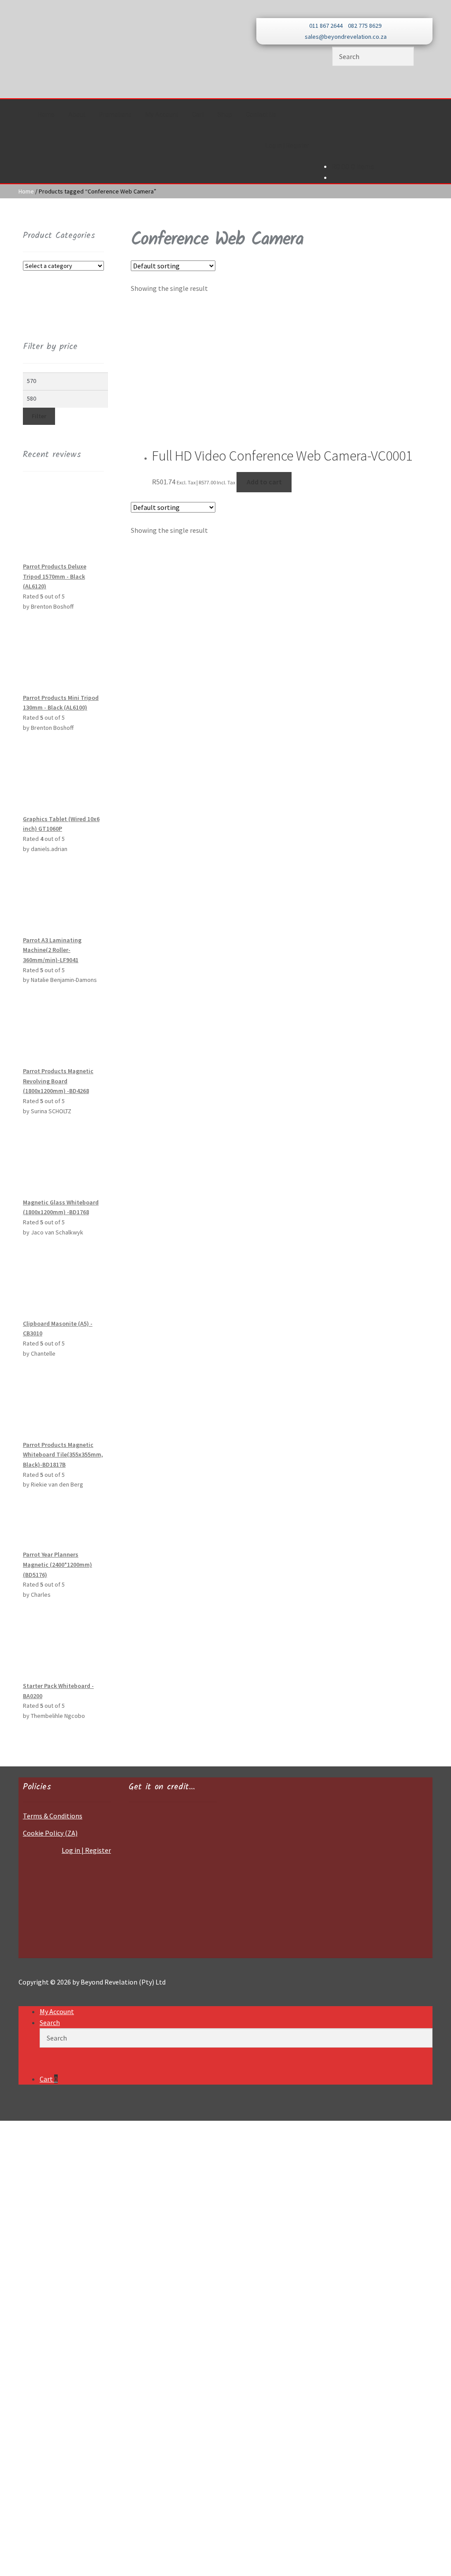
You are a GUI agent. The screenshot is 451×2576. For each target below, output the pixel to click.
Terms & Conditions (53, 1816)
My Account (162, 115)
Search (50, 2022)
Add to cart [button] (264, 482)
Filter (39, 416)
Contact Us (261, 115)
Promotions (115, 115)
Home (46, 115)
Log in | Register (287, 145)
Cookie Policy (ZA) (50, 1833)
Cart (198, 115)
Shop (225, 115)
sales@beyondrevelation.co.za (346, 37)
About (77, 115)
